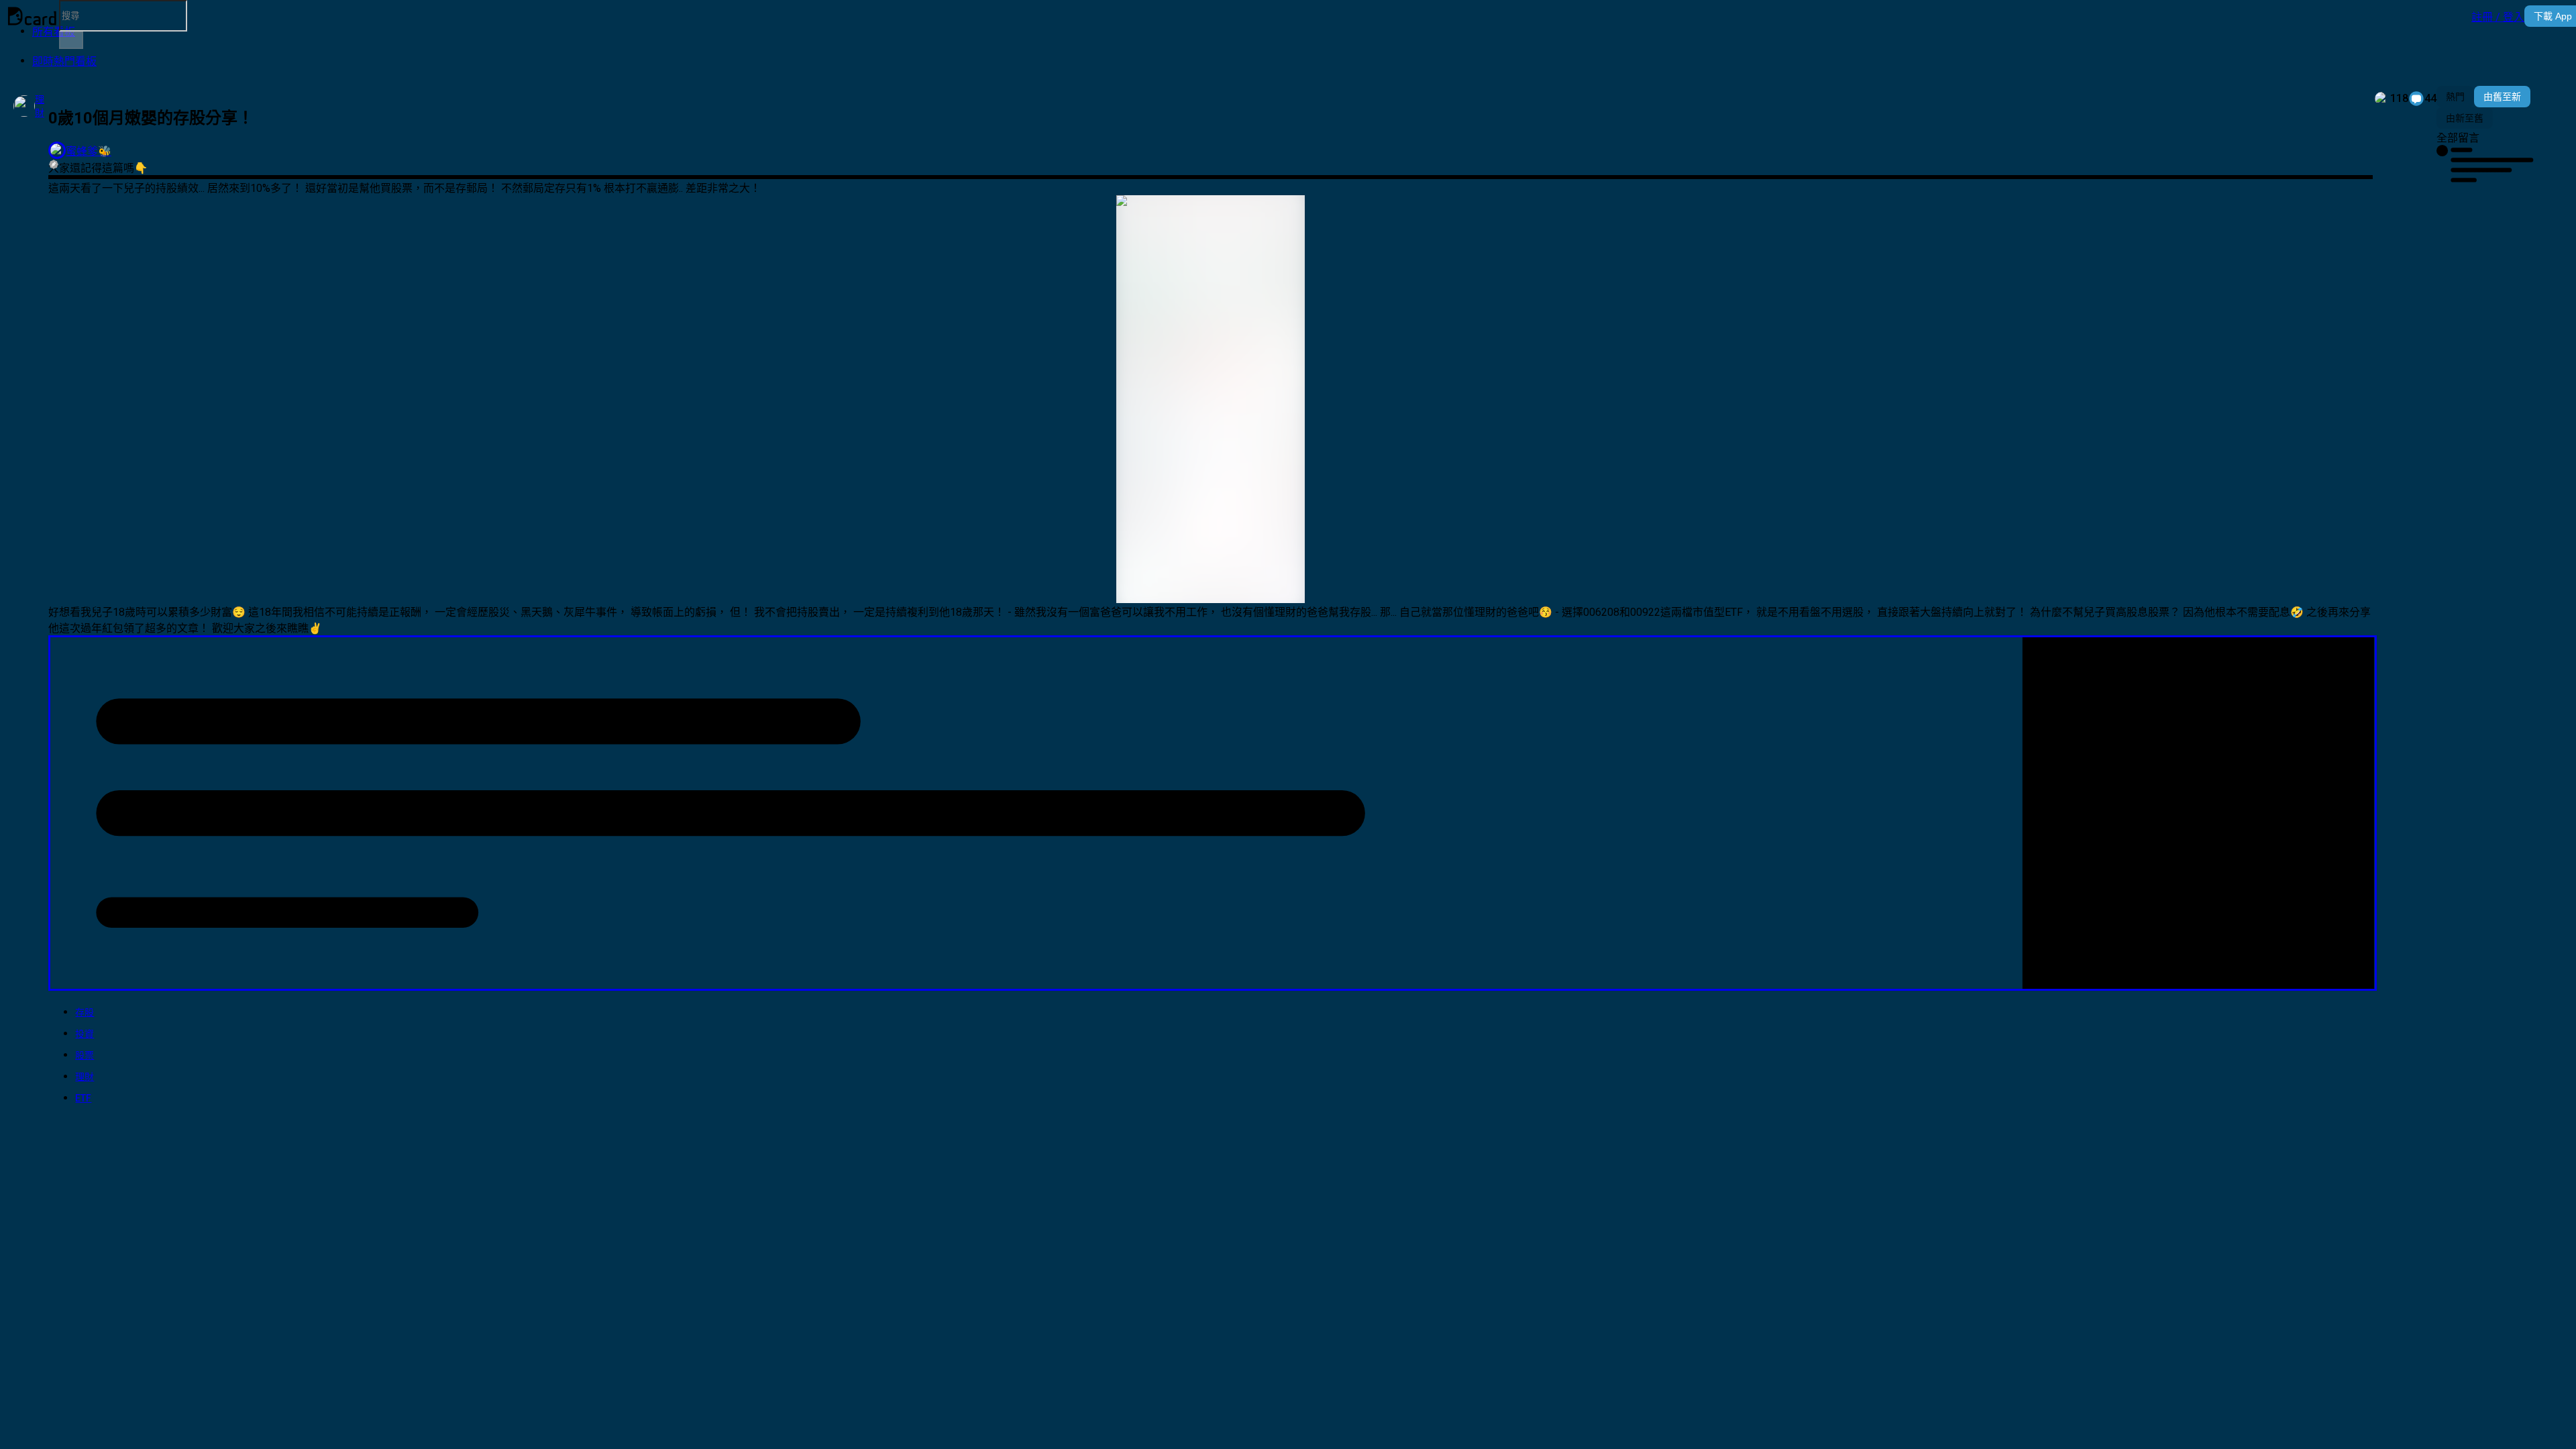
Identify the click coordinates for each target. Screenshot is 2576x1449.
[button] (2498, 16)
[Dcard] (32, 16)
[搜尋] (71, 40)
